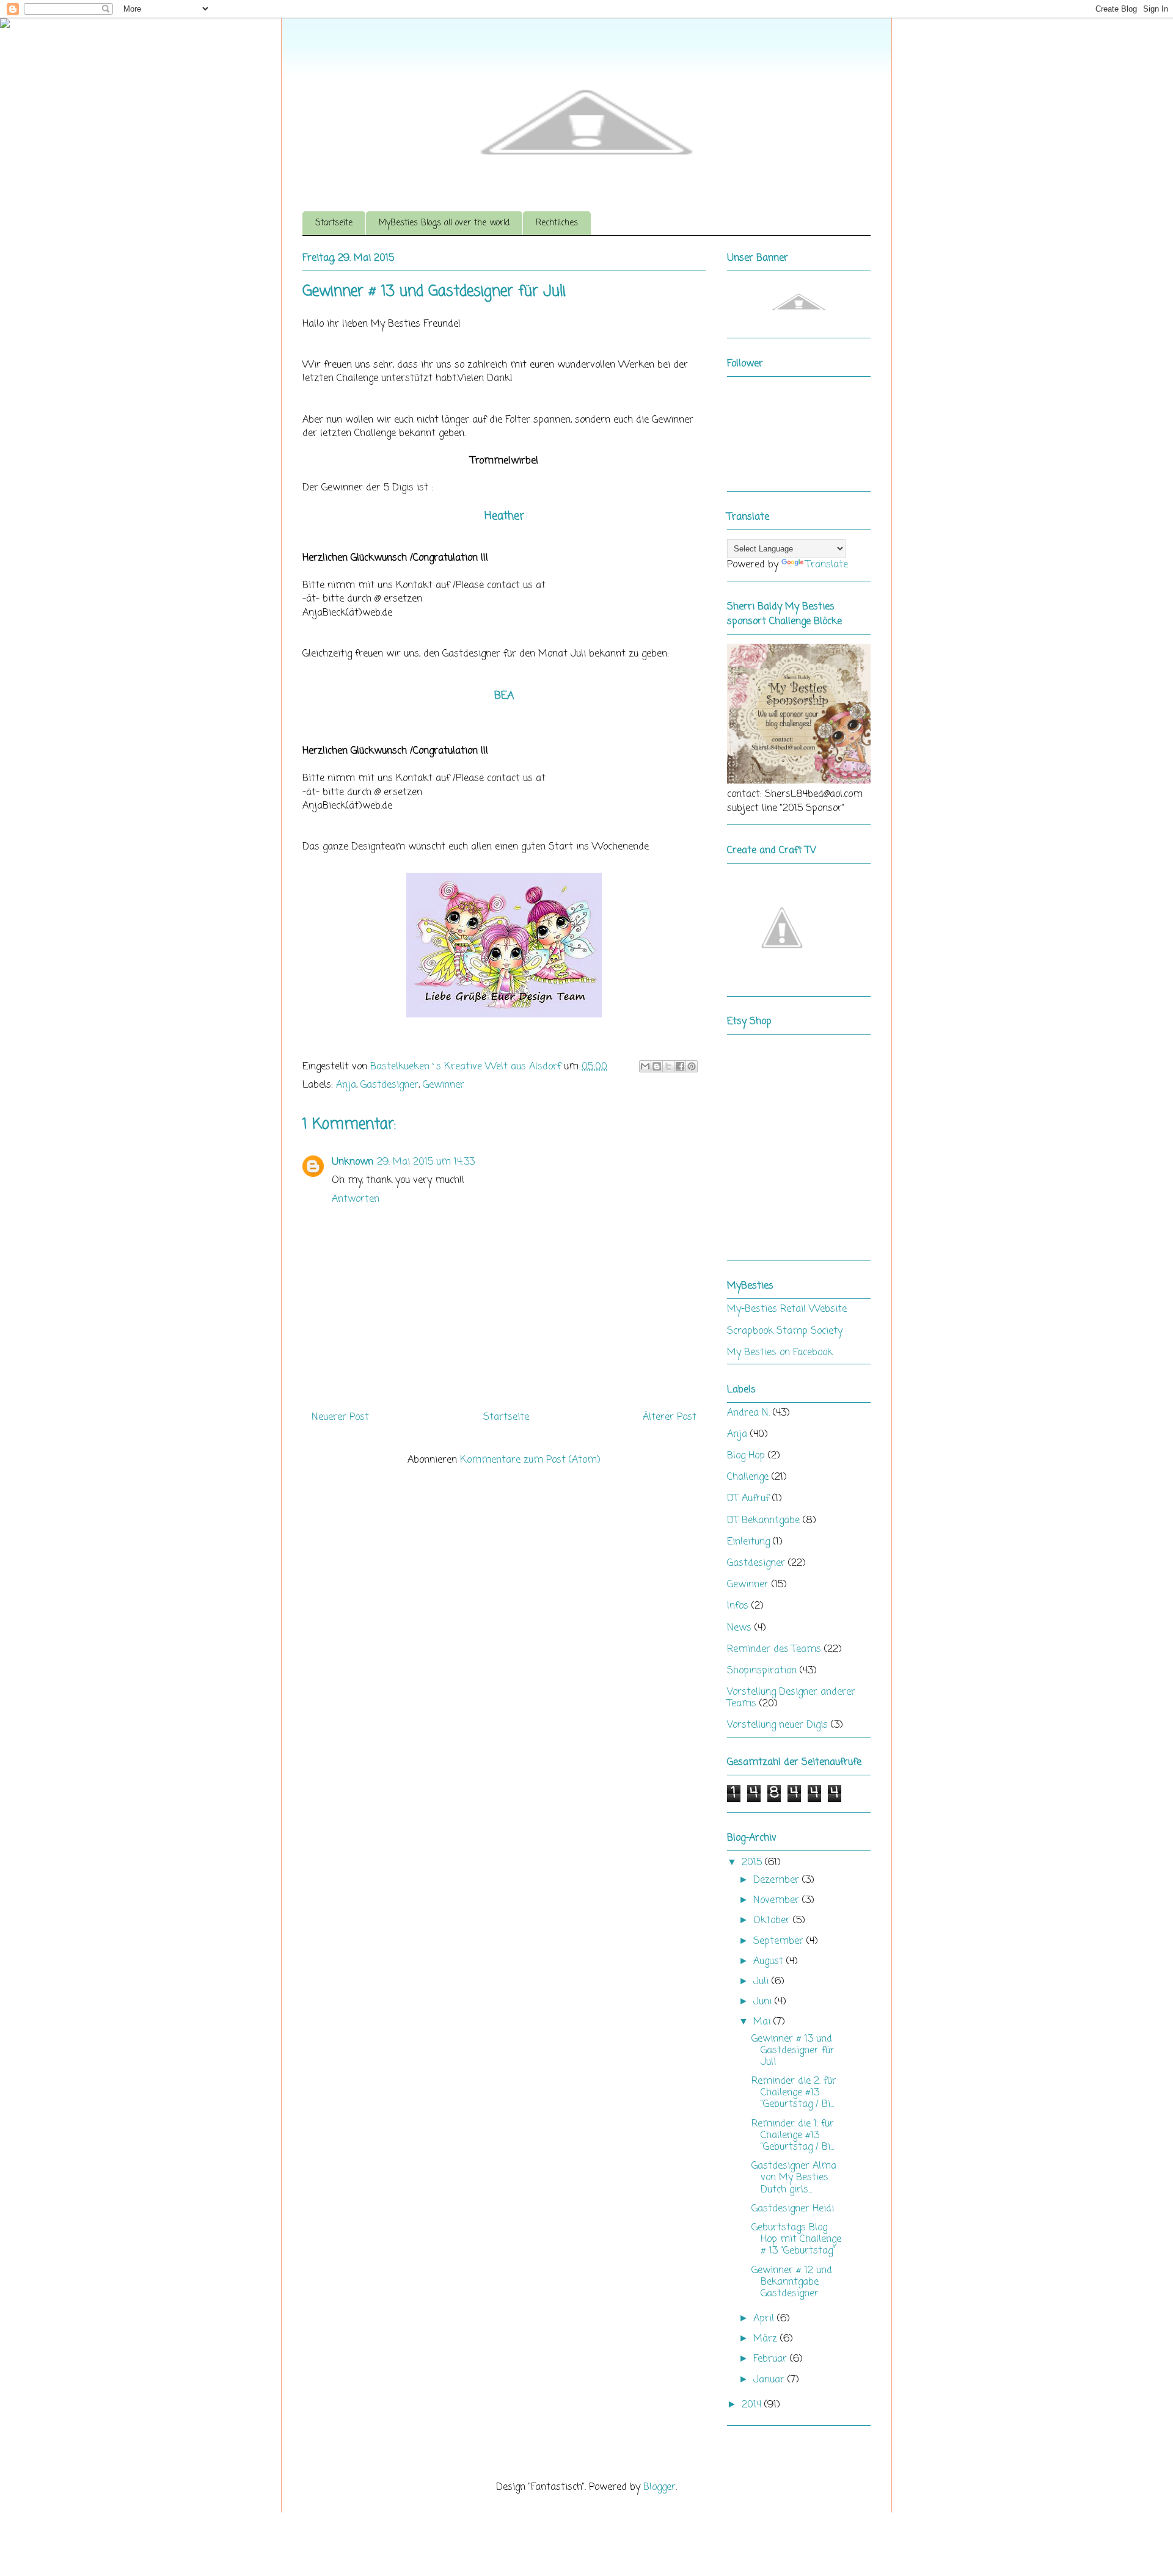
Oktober (773, 1921)
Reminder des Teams (774, 1650)
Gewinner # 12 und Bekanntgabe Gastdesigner (792, 2282)
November (778, 1901)
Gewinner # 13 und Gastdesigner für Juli (793, 2051)
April (765, 2319)
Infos (738, 1606)
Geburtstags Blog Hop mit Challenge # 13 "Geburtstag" (796, 2239)
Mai (763, 2022)
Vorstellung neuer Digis (777, 1725)
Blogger (660, 2487)
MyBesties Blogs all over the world (444, 223)
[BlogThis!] (657, 1066)
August (770, 1962)
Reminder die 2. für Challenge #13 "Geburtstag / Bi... (794, 2093)
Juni (764, 2002)
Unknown (353, 1162)
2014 (753, 2405)
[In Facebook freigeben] (680, 1066)
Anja (346, 1085)
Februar (772, 2359)
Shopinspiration (762, 1671)
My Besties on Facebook (780, 1353)
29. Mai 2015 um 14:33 (426, 1162)
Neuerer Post (340, 1417)
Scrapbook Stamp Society (785, 1331)
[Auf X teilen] (668, 1066)
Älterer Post (670, 1417)
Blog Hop (746, 1456)
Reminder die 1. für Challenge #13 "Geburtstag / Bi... (793, 2136)
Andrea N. (748, 1413)
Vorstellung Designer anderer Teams (791, 1698)
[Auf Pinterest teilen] (692, 1066)
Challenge (748, 1477)
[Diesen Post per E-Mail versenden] (645, 1066)
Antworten (356, 1199)
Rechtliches (557, 223)
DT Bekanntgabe (763, 1521)
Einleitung (748, 1542)
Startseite (334, 223)
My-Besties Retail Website (787, 1309)
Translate (827, 565)
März (767, 2339)
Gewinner (444, 1085)
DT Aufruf (748, 1499)
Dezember (778, 1880)
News (739, 1628)
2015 (753, 1863)
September (780, 1941)
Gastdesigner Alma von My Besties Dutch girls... (794, 2178)
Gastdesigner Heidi (793, 2209)
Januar (770, 2380)
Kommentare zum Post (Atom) (530, 1460)
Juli (762, 1982)
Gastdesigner (389, 1085)
